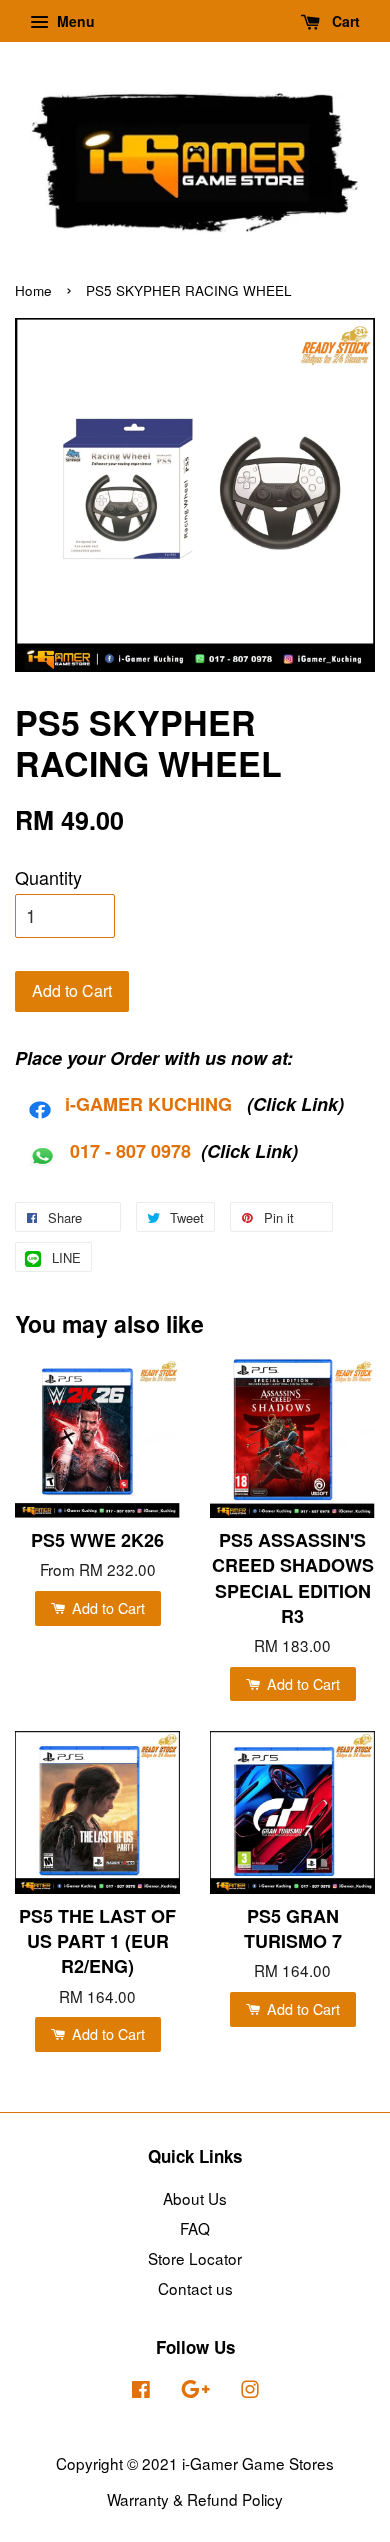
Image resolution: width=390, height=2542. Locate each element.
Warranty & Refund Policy (195, 2499)
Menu (74, 21)
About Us (195, 2198)
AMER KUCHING (161, 1104)
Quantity (48, 877)
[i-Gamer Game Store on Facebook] (141, 2391)
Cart (344, 21)
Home (33, 290)
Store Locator (195, 2258)
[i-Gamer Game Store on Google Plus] (195, 2391)
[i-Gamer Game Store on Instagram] (250, 2391)
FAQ (195, 2228)
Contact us (195, 2288)
